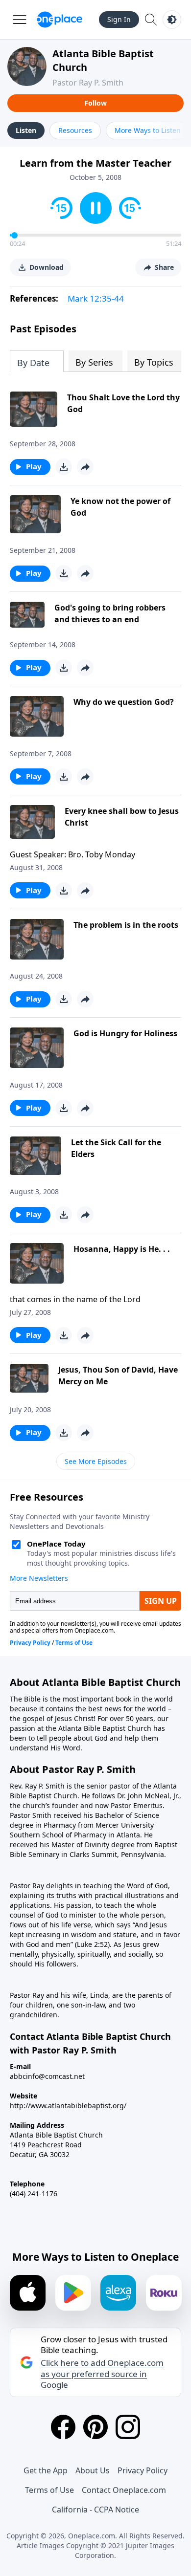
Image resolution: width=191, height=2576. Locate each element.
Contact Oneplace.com (124, 2490)
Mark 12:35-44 (96, 298)
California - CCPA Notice (95, 2510)
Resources (75, 130)
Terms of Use (49, 2490)
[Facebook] (63, 2427)
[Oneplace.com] (60, 20)
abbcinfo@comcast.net (47, 2076)
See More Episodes (96, 1461)
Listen (26, 130)
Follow (95, 103)
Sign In (119, 19)
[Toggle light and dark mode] (172, 20)
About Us (93, 2470)
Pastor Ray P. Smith (88, 83)
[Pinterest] (95, 2427)
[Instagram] (128, 2427)
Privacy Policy (143, 2470)
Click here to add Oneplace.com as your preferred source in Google (102, 2374)
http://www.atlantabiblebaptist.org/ (68, 2106)
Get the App (46, 2470)
